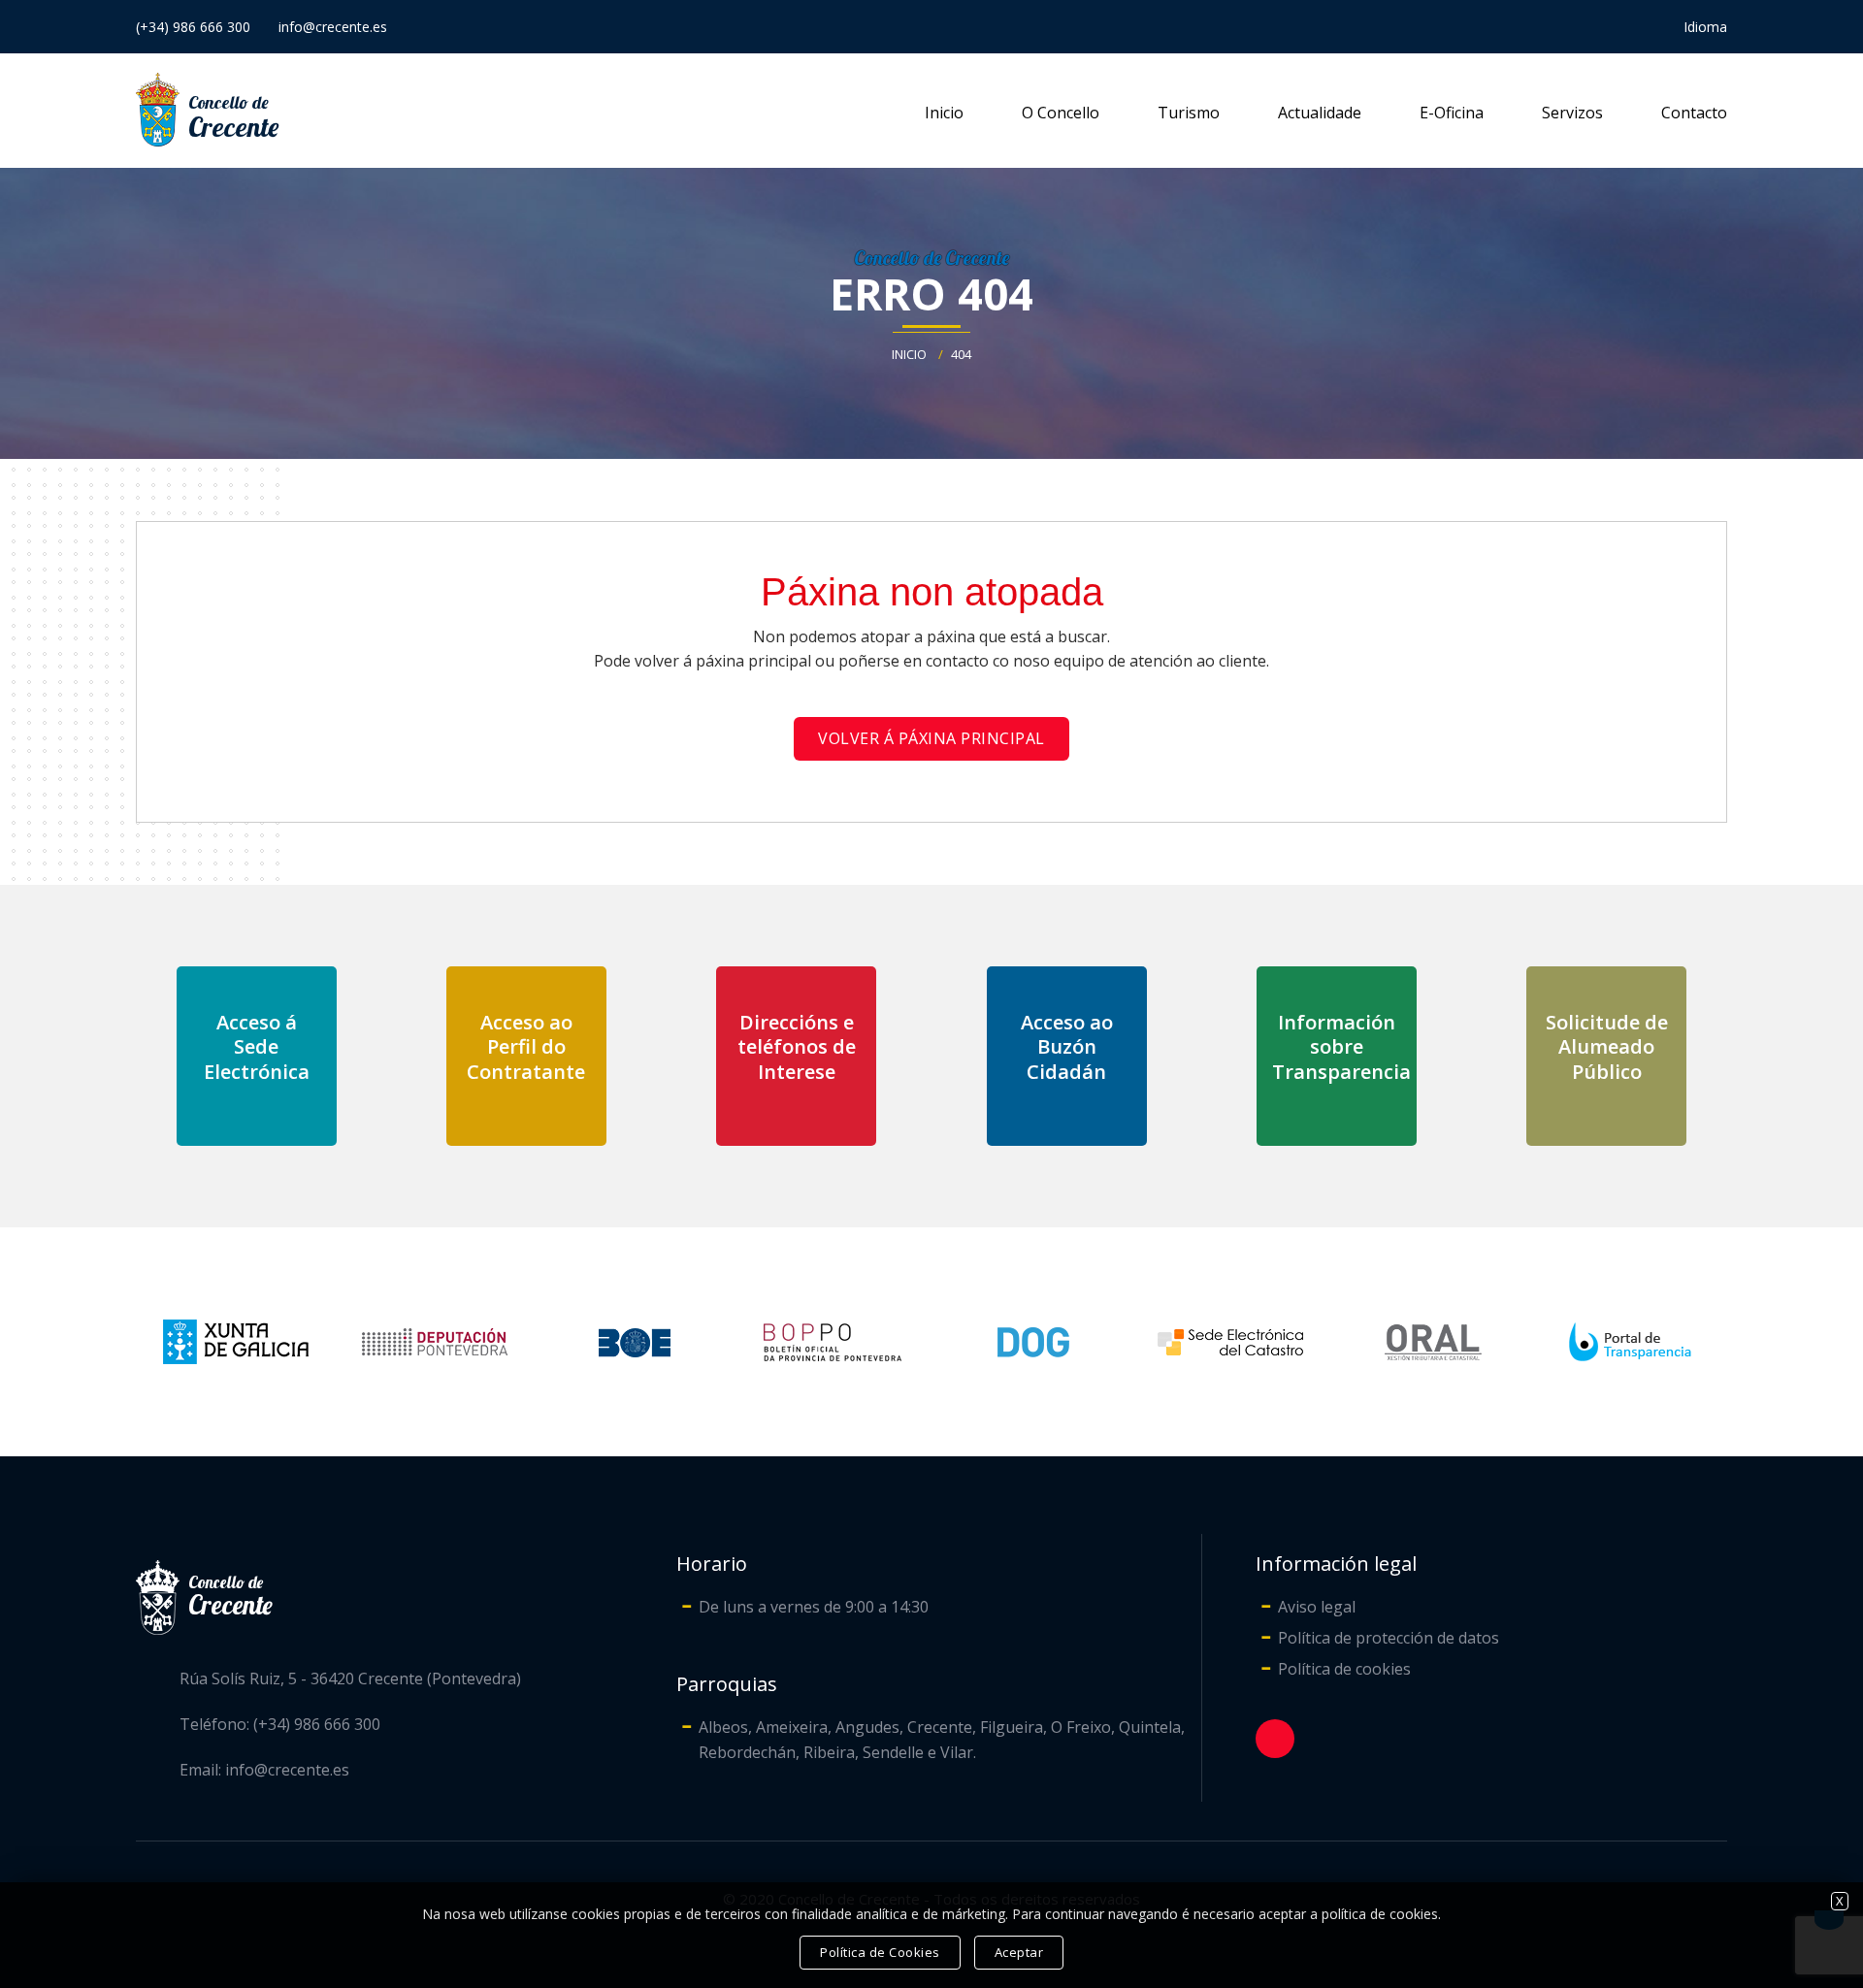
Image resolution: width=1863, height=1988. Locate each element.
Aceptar (1019, 1952)
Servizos (1572, 113)
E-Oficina (1452, 113)
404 (961, 354)
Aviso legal (1317, 1607)
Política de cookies (1344, 1669)
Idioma (1705, 27)
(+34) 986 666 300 (193, 27)
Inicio (944, 113)
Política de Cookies (880, 1952)
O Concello (1061, 113)
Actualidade (1320, 113)
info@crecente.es (333, 27)
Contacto (1694, 113)
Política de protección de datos (1389, 1638)
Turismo (1189, 113)
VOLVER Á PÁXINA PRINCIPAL (931, 738)
